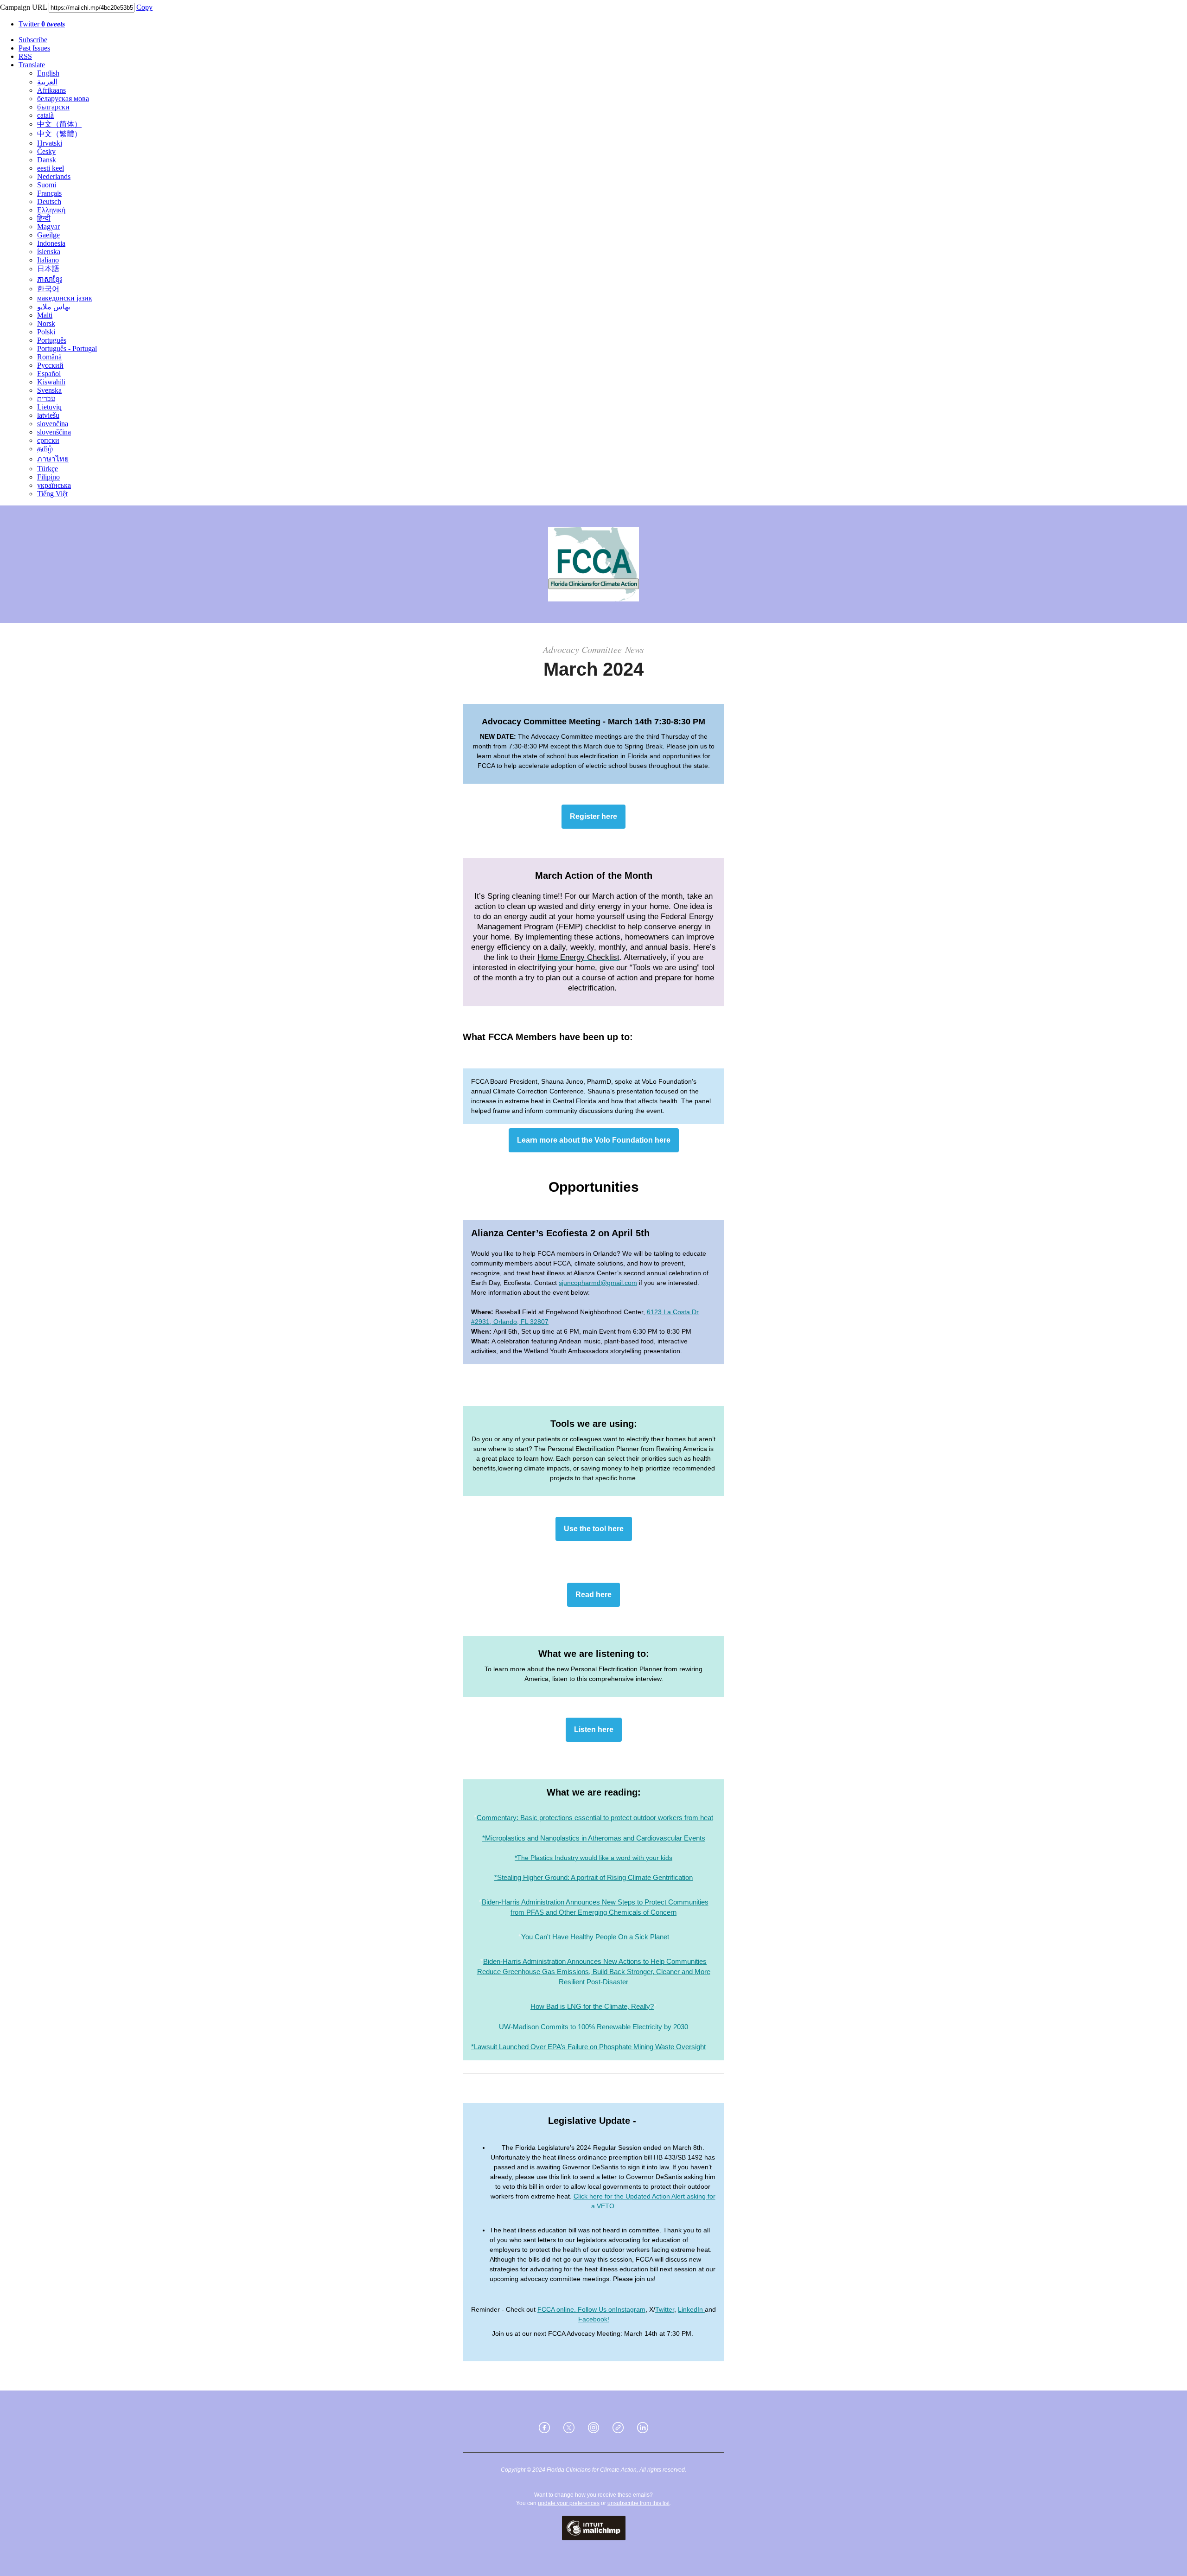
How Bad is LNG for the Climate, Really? (592, 2006)
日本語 (48, 269)
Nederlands (54, 176)
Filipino (48, 477)
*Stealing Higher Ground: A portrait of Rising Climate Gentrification (593, 1877)
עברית (46, 399)
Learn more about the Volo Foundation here (594, 1140)
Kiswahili (51, 382)
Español (49, 374)
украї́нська (54, 485)
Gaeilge (48, 235)
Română (49, 357)
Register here (593, 817)
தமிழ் (45, 449)
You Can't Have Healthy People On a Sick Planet (595, 1937)
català (45, 115)
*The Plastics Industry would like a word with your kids (593, 1858)
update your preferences (569, 2503)
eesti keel (51, 168)
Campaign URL (23, 7)
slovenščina (54, 432)
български (53, 107)
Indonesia (51, 243)
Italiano (48, 260)
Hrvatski (50, 143)
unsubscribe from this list (638, 2503)
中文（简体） (59, 124)
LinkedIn (691, 2309)
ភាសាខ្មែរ (50, 279)
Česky (46, 151)
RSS (25, 56)
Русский (50, 365)
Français (49, 193)
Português (52, 340)
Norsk (46, 323)
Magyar (48, 227)
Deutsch (49, 201)
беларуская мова (63, 99)
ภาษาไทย (53, 459)
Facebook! (594, 2319)
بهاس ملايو (54, 307)
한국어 (48, 289)
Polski (46, 332)
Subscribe (33, 40)
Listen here (594, 1730)
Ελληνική (51, 210)
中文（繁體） (59, 134)
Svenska (49, 390)
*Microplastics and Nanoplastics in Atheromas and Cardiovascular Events (594, 1838)
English (48, 73)
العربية (47, 82)
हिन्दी (44, 218)
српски (48, 440)
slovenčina (53, 424)
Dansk (47, 160)
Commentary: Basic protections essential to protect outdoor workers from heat (595, 1818)
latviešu (48, 415)
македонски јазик (65, 298)
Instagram (631, 2309)
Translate (32, 65)
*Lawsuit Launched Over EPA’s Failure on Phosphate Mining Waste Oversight (588, 2047)
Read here (593, 1595)
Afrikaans (51, 90)
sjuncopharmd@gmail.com (598, 1283)
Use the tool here (594, 1529)
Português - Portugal (67, 348)
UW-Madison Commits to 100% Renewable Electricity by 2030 (593, 2027)
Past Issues (34, 48)
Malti (45, 315)
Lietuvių (49, 407)
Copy (144, 7)
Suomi (47, 185)
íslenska (49, 252)
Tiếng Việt (52, 494)
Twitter (42, 24)
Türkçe (48, 469)
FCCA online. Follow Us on (577, 2309)
